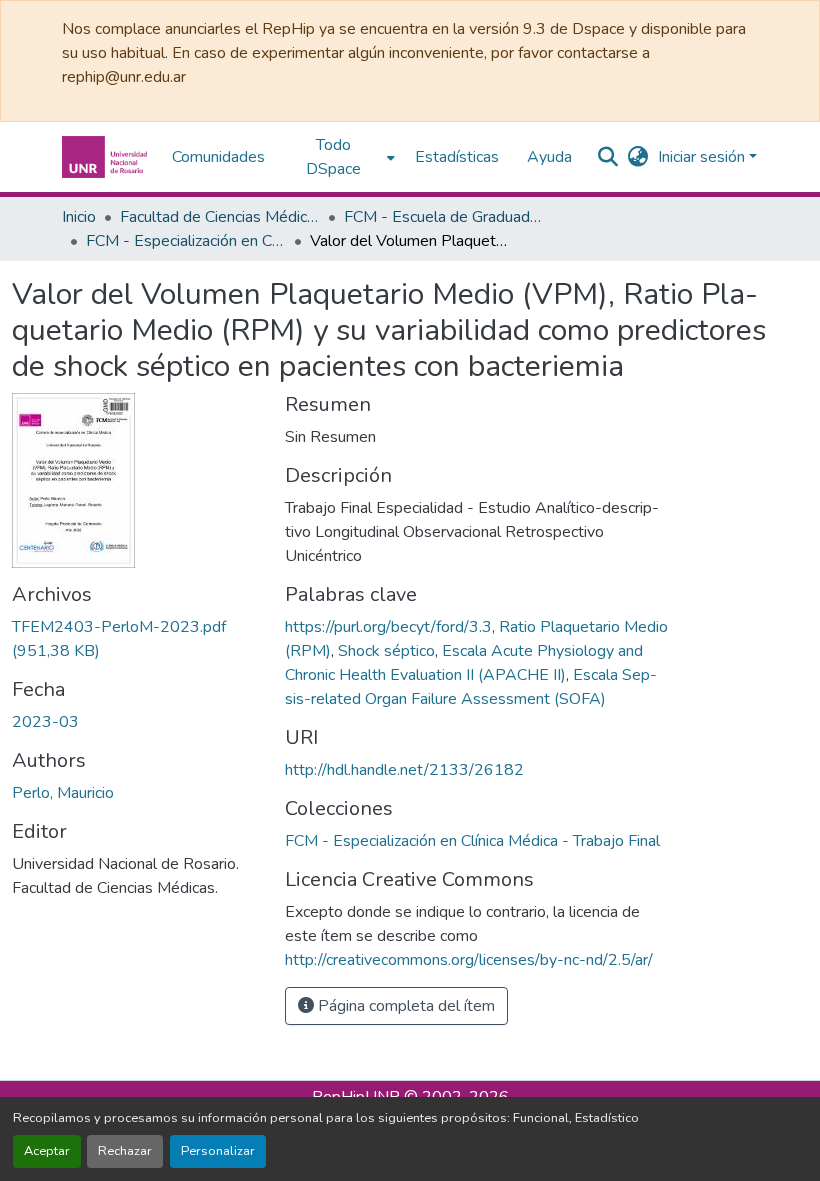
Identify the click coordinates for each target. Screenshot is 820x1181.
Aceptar (47, 1151)
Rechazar (125, 1151)
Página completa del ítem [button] (404, 1006)
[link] (136, 639)
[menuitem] (340, 157)
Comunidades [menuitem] (218, 157)
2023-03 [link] (45, 722)
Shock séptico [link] (386, 651)
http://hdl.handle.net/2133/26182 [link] (404, 770)
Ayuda (549, 157)
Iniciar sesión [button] (703, 157)
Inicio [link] (79, 217)
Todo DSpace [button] (333, 157)
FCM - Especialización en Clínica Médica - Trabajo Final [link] (186, 241)
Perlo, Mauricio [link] (63, 793)
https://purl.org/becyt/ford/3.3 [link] (388, 627)
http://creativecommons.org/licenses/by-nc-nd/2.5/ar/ (469, 960)
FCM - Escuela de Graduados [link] (444, 217)
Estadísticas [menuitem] (457, 157)
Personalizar (218, 1151)
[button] (107, 157)
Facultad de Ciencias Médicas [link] (220, 217)
